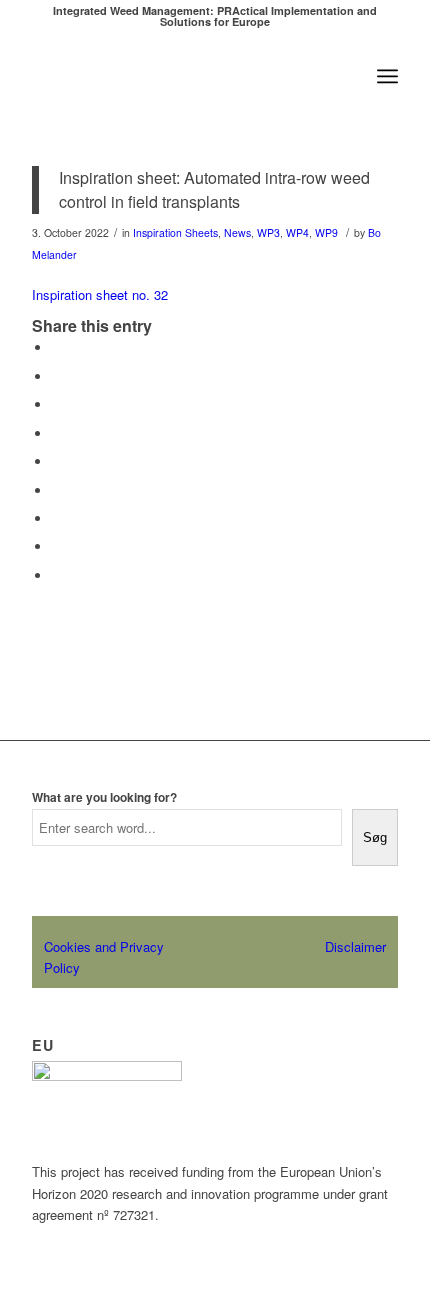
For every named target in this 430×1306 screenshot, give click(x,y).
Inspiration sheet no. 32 (100, 294)
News (237, 232)
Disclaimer (355, 946)
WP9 (326, 232)
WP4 (297, 232)
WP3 (268, 232)
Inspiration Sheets (175, 232)
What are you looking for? (104, 797)
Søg (375, 837)
